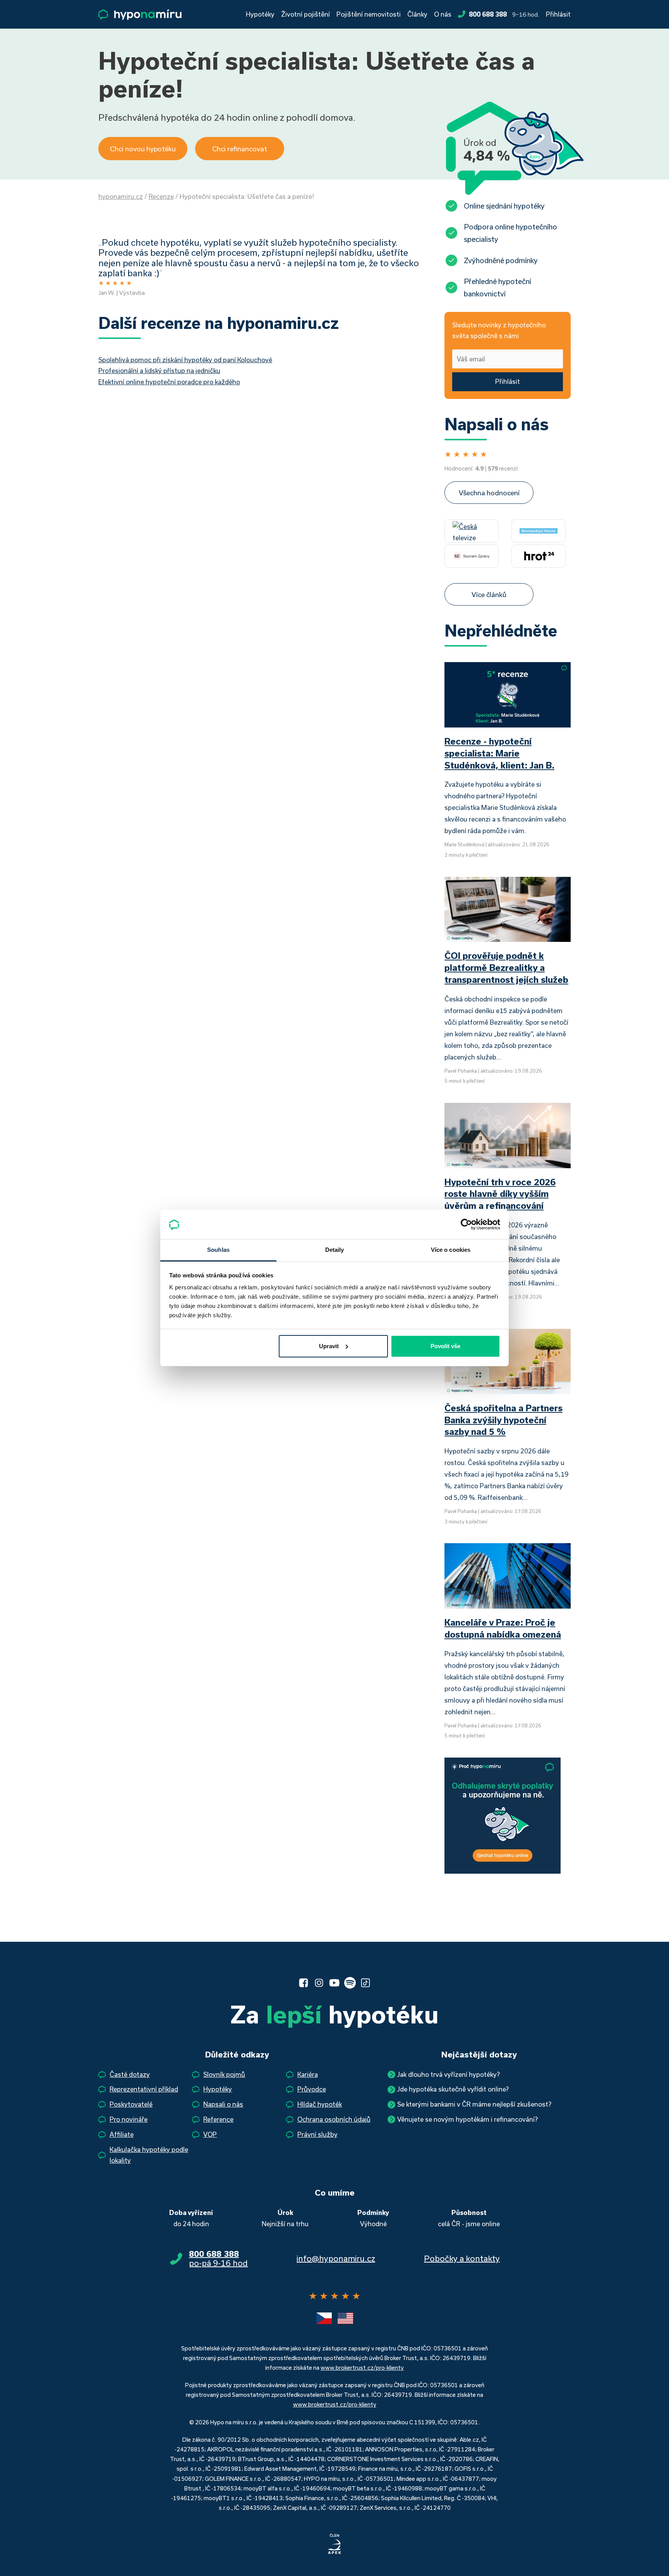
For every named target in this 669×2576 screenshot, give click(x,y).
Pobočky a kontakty (462, 2258)
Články (417, 14)
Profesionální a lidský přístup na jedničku (159, 371)
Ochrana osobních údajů (334, 2119)
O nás (443, 14)
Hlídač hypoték (320, 2104)
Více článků (489, 594)
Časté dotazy (130, 2074)
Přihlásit (558, 14)
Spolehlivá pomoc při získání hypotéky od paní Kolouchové (185, 360)
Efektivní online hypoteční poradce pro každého (169, 382)
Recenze (161, 196)
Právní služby (317, 2134)
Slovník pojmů (224, 2074)
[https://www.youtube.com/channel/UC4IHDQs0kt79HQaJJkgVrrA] (334, 1983)
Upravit (329, 1346)
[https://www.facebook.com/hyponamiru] (304, 1983)
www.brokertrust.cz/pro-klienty (362, 2368)
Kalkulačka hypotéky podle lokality (149, 2155)
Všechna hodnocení (489, 493)
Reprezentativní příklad (144, 2089)
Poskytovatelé (131, 2104)
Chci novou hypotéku (143, 149)
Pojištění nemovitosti (369, 14)
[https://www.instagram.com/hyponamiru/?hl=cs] (319, 1983)
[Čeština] (324, 2318)
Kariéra (308, 2074)
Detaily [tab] (335, 1250)
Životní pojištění (305, 14)
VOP (210, 2134)
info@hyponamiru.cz (336, 2258)
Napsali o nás (223, 2104)
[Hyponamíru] (140, 15)
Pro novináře (129, 2119)
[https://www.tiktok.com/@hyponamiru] (365, 1983)
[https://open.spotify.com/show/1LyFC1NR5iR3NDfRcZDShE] (350, 1983)
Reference (218, 2119)
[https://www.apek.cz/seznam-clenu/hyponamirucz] (334, 2544)
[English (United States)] (345, 2318)
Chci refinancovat (240, 149)
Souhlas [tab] (218, 1250)
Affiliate (122, 2134)
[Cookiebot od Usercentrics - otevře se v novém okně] (466, 1224)
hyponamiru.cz (121, 196)
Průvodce (312, 2089)
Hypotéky (260, 14)
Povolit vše (445, 1346)
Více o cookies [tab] (451, 1250)
